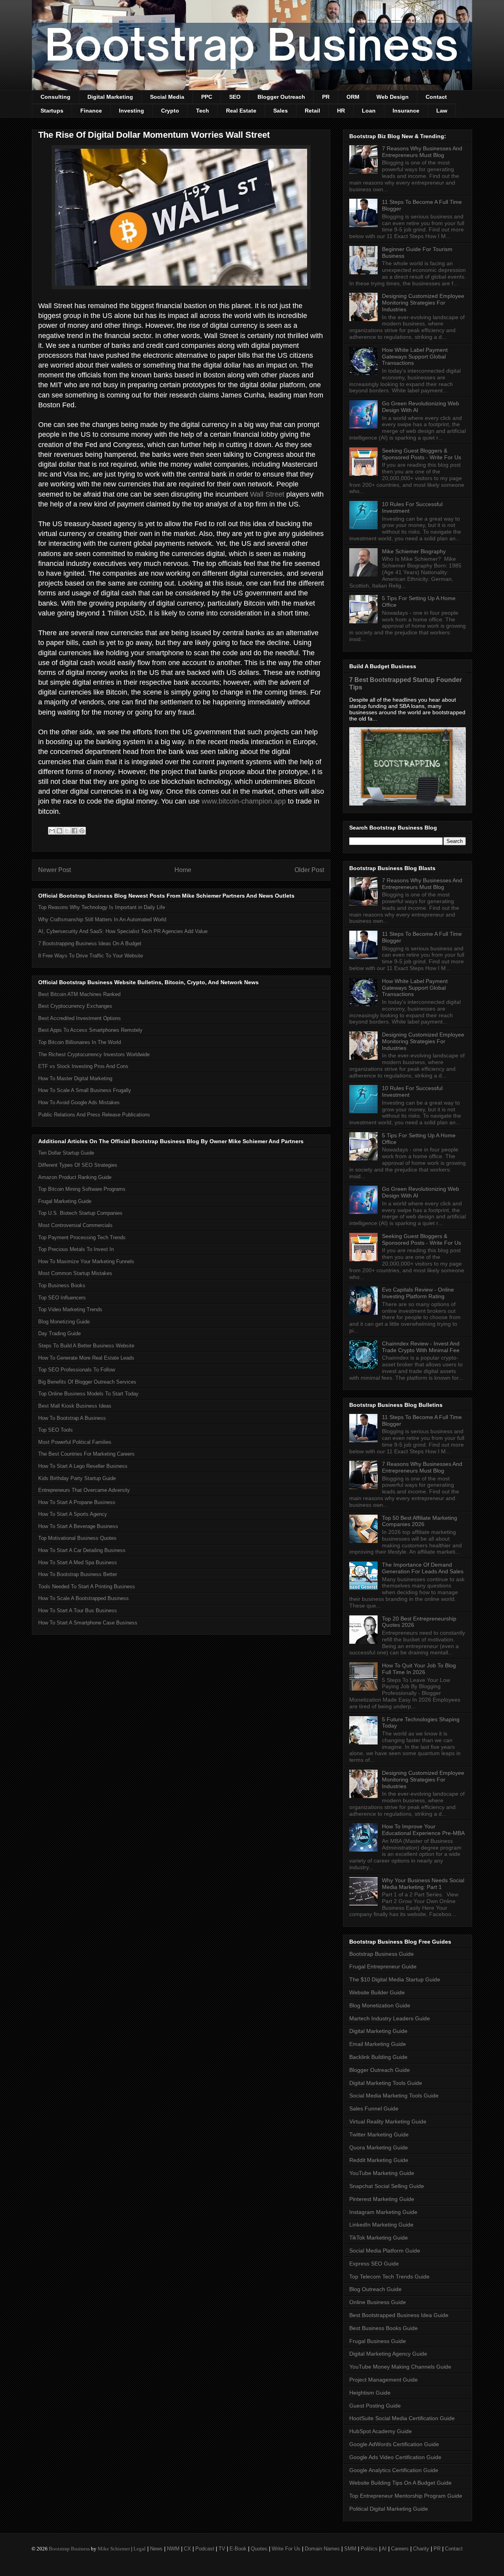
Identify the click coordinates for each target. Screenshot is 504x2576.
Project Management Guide (384, 2380)
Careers (400, 2549)
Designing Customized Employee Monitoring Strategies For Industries (423, 303)
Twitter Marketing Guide (379, 2134)
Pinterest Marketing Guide (382, 2199)
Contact (436, 97)
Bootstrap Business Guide (382, 1954)
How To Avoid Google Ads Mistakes (79, 1102)
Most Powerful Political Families (75, 1442)
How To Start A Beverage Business (78, 1526)
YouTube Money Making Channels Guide (400, 2367)
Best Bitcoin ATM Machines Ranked (79, 994)
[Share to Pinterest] (82, 831)
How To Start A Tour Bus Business (78, 1610)
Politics (369, 2549)
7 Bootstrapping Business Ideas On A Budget (90, 943)
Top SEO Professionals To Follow (77, 1370)
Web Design (393, 97)
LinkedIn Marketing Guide (381, 2225)
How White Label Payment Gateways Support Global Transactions (415, 357)
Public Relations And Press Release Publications (94, 1115)
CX (187, 2549)
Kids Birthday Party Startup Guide (77, 1478)
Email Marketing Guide (378, 2044)
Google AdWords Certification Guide (394, 2444)
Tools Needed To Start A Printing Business (87, 1586)
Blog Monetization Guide (380, 2005)
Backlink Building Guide (378, 2057)
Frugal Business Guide (378, 2341)
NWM (173, 2549)
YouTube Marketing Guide (382, 2173)
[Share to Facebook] (74, 831)
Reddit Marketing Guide (379, 2160)
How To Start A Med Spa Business (78, 1562)
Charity (421, 2549)
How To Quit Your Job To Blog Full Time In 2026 (419, 1669)
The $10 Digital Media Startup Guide (395, 1979)
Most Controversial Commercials (75, 1225)
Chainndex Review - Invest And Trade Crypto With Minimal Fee (421, 1347)
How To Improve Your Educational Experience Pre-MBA (423, 1830)
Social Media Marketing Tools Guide (394, 2096)
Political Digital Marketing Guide (389, 2509)
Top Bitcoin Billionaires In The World (80, 1042)
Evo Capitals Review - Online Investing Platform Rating (418, 1293)
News (156, 2549)
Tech (203, 111)
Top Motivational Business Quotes (77, 1538)
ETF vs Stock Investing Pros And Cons (83, 1066)
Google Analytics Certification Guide (394, 2470)
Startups (52, 111)
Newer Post (55, 870)
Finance (91, 111)
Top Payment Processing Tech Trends (82, 1237)
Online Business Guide (378, 2302)
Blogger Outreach (281, 97)
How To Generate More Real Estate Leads (86, 1358)
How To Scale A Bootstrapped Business (83, 1598)
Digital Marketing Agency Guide (388, 2354)
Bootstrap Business (69, 2549)
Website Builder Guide (377, 1992)
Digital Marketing (110, 97)
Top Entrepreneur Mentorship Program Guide (406, 2496)
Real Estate (241, 111)
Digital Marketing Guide (378, 2031)
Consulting (56, 97)
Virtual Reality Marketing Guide (388, 2121)
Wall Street (267, 494)
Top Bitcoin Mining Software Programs (82, 1189)
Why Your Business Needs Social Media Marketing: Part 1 (423, 1884)
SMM (350, 2549)
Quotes (259, 2549)
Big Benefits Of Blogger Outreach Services (87, 1382)
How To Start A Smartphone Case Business (88, 1623)
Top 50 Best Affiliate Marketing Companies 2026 (420, 1521)
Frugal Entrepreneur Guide (383, 1966)
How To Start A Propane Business (77, 1502)
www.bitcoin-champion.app (244, 801)
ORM (353, 97)
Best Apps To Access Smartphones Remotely (90, 1030)
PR (326, 97)
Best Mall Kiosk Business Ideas (75, 1406)
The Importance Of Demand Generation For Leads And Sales (423, 1568)
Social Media (167, 97)
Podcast (205, 2549)
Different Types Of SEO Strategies (78, 1165)
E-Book (238, 2549)
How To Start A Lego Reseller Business (83, 1466)
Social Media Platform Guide (385, 2251)
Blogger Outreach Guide (380, 2070)
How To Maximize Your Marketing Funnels (86, 1261)
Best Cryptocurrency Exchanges (75, 1006)
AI (384, 2549)
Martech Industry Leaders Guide (390, 2018)
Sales (281, 111)
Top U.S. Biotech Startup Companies (80, 1213)
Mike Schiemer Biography (414, 551)
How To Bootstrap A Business (72, 1418)
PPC (207, 97)
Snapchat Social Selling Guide (387, 2186)
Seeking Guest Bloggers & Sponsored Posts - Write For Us (422, 454)
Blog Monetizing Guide (64, 1322)
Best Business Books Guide (384, 2328)
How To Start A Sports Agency (73, 1514)
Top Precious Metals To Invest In (76, 1249)
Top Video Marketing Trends (70, 1309)
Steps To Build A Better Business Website (86, 1346)
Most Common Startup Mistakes (75, 1273)
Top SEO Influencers (62, 1298)
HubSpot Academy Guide (381, 2431)
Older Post (309, 870)
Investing (132, 111)
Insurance (406, 111)
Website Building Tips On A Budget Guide (400, 2483)
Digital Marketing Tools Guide (386, 2083)
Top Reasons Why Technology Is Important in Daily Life (102, 907)
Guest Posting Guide (375, 2406)
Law (442, 111)
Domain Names (322, 2549)
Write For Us (286, 2549)
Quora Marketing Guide (379, 2147)
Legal (140, 2549)
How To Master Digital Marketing (75, 1078)
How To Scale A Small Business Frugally (85, 1090)
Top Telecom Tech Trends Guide (389, 2277)
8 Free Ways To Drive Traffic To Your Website (91, 956)
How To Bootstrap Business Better (78, 1574)
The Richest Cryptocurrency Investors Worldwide (94, 1054)
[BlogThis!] (59, 831)
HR (341, 111)
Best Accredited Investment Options (80, 1018)
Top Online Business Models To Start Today (88, 1394)
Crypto (170, 111)
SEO (235, 97)
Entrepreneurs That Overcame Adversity (84, 1490)
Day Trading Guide (59, 1333)
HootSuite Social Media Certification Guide (402, 2418)
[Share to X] (67, 831)
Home (183, 870)
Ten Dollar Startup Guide (66, 1153)
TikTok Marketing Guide (379, 2238)
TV (222, 2549)
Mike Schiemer (114, 2549)
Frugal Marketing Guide (65, 1201)
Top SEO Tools (56, 1430)
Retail (312, 111)
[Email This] (52, 831)
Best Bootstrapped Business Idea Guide (399, 2315)
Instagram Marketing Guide (383, 2212)
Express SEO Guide (374, 2264)
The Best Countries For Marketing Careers (86, 1454)
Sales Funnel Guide (374, 2108)
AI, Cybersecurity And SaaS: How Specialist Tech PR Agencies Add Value (123, 931)
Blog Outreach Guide (375, 2289)
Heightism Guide (370, 2393)
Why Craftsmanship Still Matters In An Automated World (102, 919)
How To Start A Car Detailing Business (82, 1550)
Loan (369, 111)
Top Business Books (62, 1285)
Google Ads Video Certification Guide (395, 2457)
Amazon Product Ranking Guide (75, 1177)
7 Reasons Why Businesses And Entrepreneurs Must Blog (422, 152)
